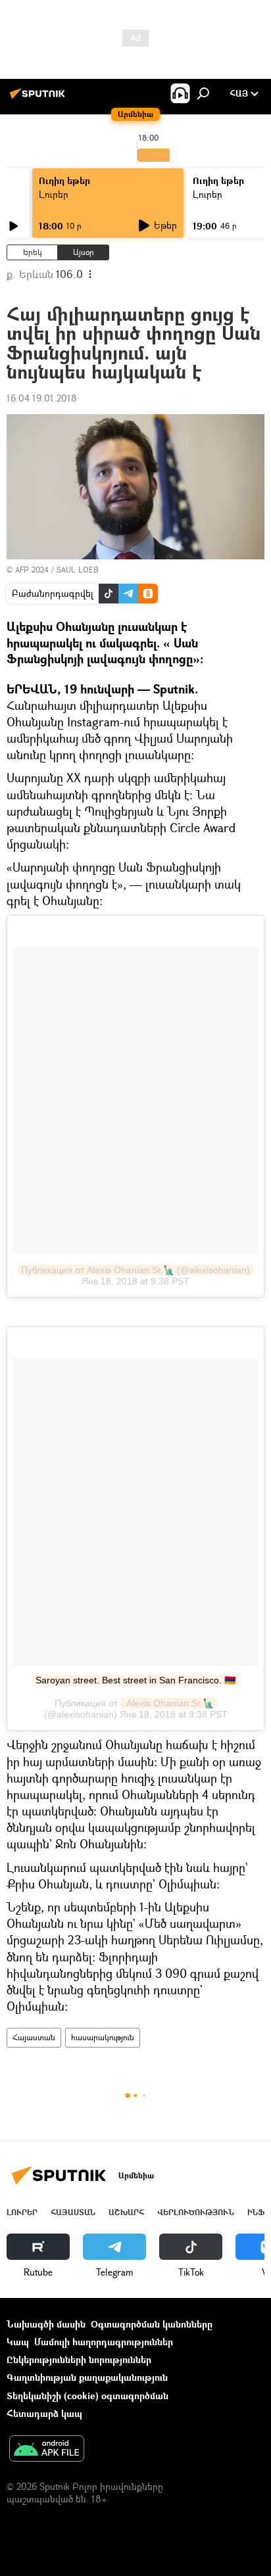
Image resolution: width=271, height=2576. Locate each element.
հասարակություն (103, 2037)
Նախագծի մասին (46, 2324)
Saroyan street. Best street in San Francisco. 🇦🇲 (135, 1680)
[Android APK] (47, 2450)
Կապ (18, 2342)
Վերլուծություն (196, 2212)
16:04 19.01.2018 (42, 398)
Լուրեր (54, 194)
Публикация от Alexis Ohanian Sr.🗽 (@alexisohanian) (135, 1270)
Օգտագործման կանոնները (152, 2324)
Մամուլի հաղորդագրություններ (104, 2342)
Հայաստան (34, 2037)
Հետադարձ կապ (44, 2413)
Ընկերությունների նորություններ (79, 2359)
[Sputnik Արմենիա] (39, 98)
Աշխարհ (126, 2212)
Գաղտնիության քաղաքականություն (87, 2377)
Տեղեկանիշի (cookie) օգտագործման (87, 2396)
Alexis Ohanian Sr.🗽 (169, 1703)
